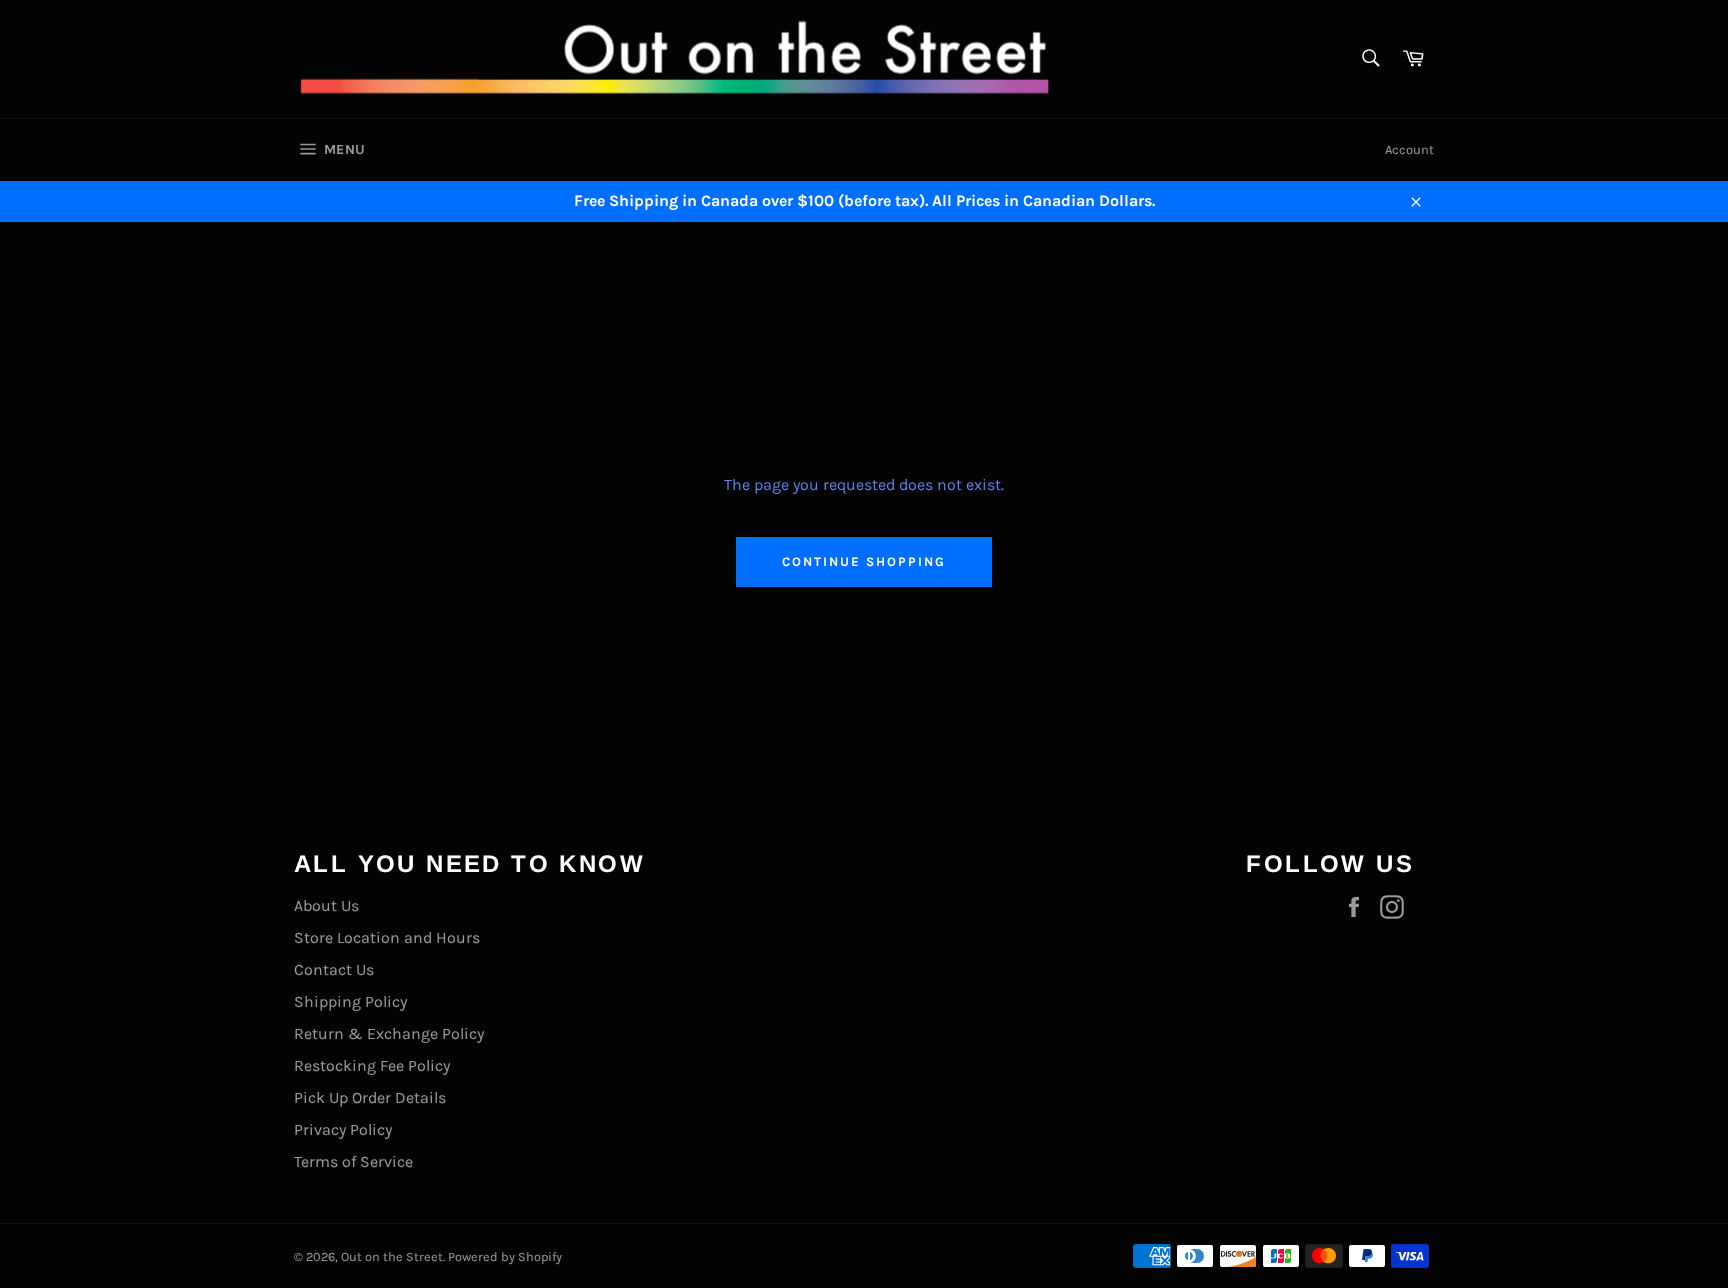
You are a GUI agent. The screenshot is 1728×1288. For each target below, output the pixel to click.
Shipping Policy (350, 1001)
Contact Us (334, 969)
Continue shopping (863, 561)
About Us (326, 905)
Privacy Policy (343, 1129)
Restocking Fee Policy (372, 1065)
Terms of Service (353, 1161)
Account (1409, 149)
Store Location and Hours (387, 937)
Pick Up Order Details (370, 1097)
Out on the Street (392, 1256)
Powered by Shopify (505, 1256)
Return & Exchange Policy (389, 1033)
